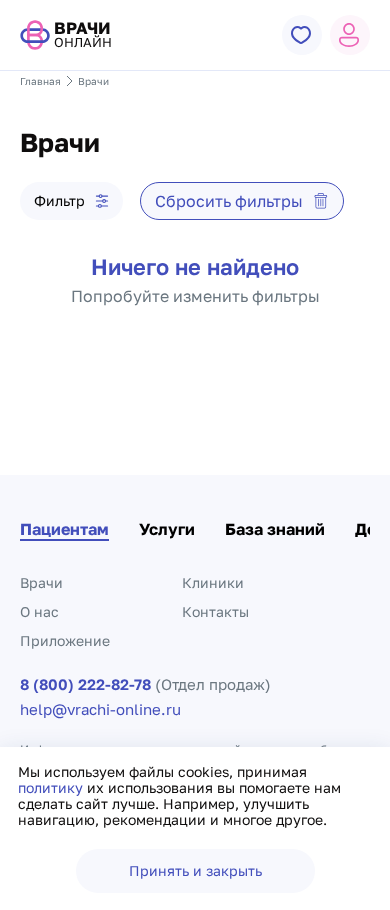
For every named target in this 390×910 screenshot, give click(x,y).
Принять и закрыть (195, 870)
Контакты (215, 611)
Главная (40, 81)
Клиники (213, 582)
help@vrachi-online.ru (100, 709)
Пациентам (64, 529)
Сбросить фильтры (229, 201)
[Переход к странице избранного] (302, 35)
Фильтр (59, 200)
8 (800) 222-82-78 (85, 684)
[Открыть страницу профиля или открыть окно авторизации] (350, 35)
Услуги (167, 529)
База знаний (275, 529)
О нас (39, 611)
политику (52, 787)
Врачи (41, 582)
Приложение (65, 640)
